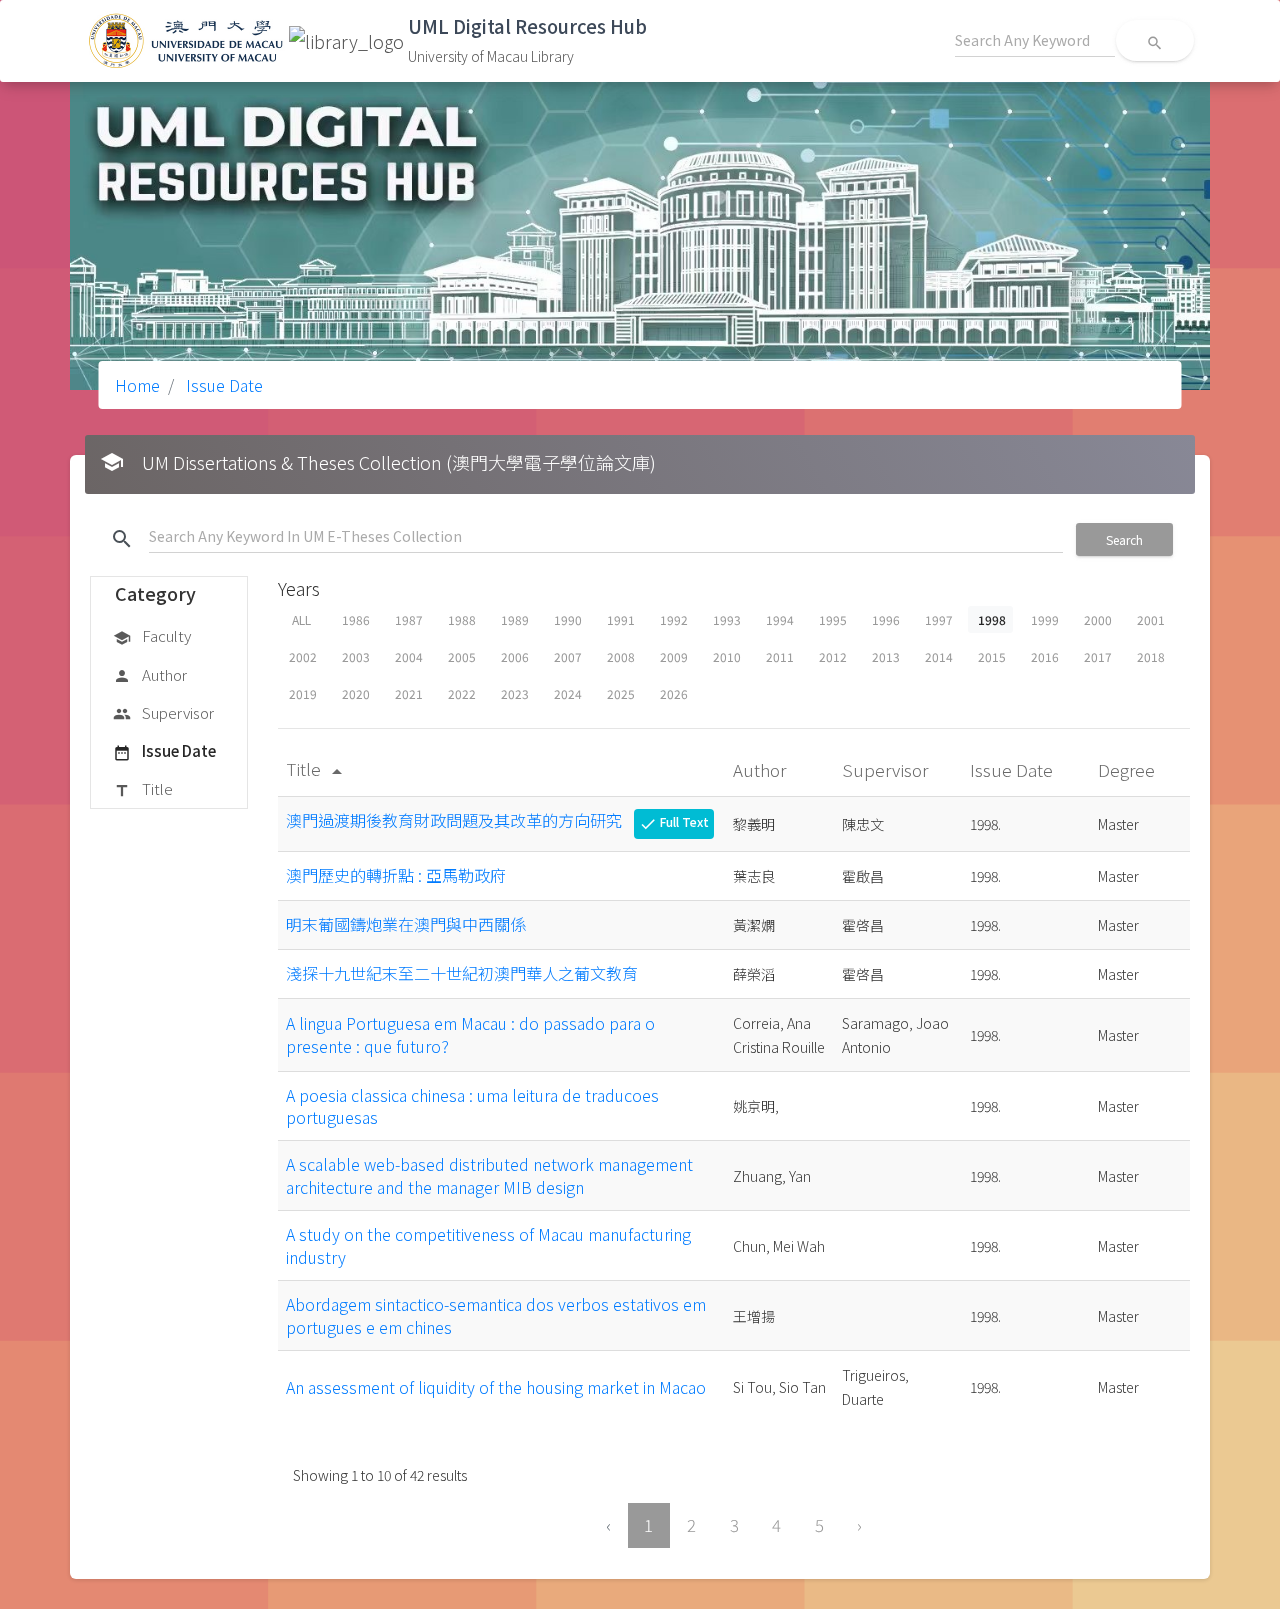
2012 (833, 656)
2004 (409, 656)
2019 (303, 693)
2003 (356, 656)
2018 (1151, 656)
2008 (621, 656)
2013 (886, 656)
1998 (992, 619)
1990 (568, 619)
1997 (939, 619)
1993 (727, 619)
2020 (356, 693)
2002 (303, 656)
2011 (780, 656)
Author (150, 674)
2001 (1151, 619)
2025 (621, 693)
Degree (1128, 769)
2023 (515, 693)
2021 (409, 693)
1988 (462, 619)
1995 (833, 619)
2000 (1098, 619)
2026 (674, 693)
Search (1124, 539)
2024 (568, 693)
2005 (462, 656)
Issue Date (222, 385)
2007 (568, 656)
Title (143, 788)
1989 (515, 619)
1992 (674, 619)
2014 (939, 656)
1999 (1045, 619)
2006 (515, 656)
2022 (462, 693)
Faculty (152, 635)
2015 (992, 656)
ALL (301, 619)
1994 (780, 619)
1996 (886, 619)
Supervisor (163, 712)
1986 (356, 619)
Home (137, 385)
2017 (1098, 656)
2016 (1045, 656)
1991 (621, 619)
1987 (409, 619)
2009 (674, 656)
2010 (727, 656)
